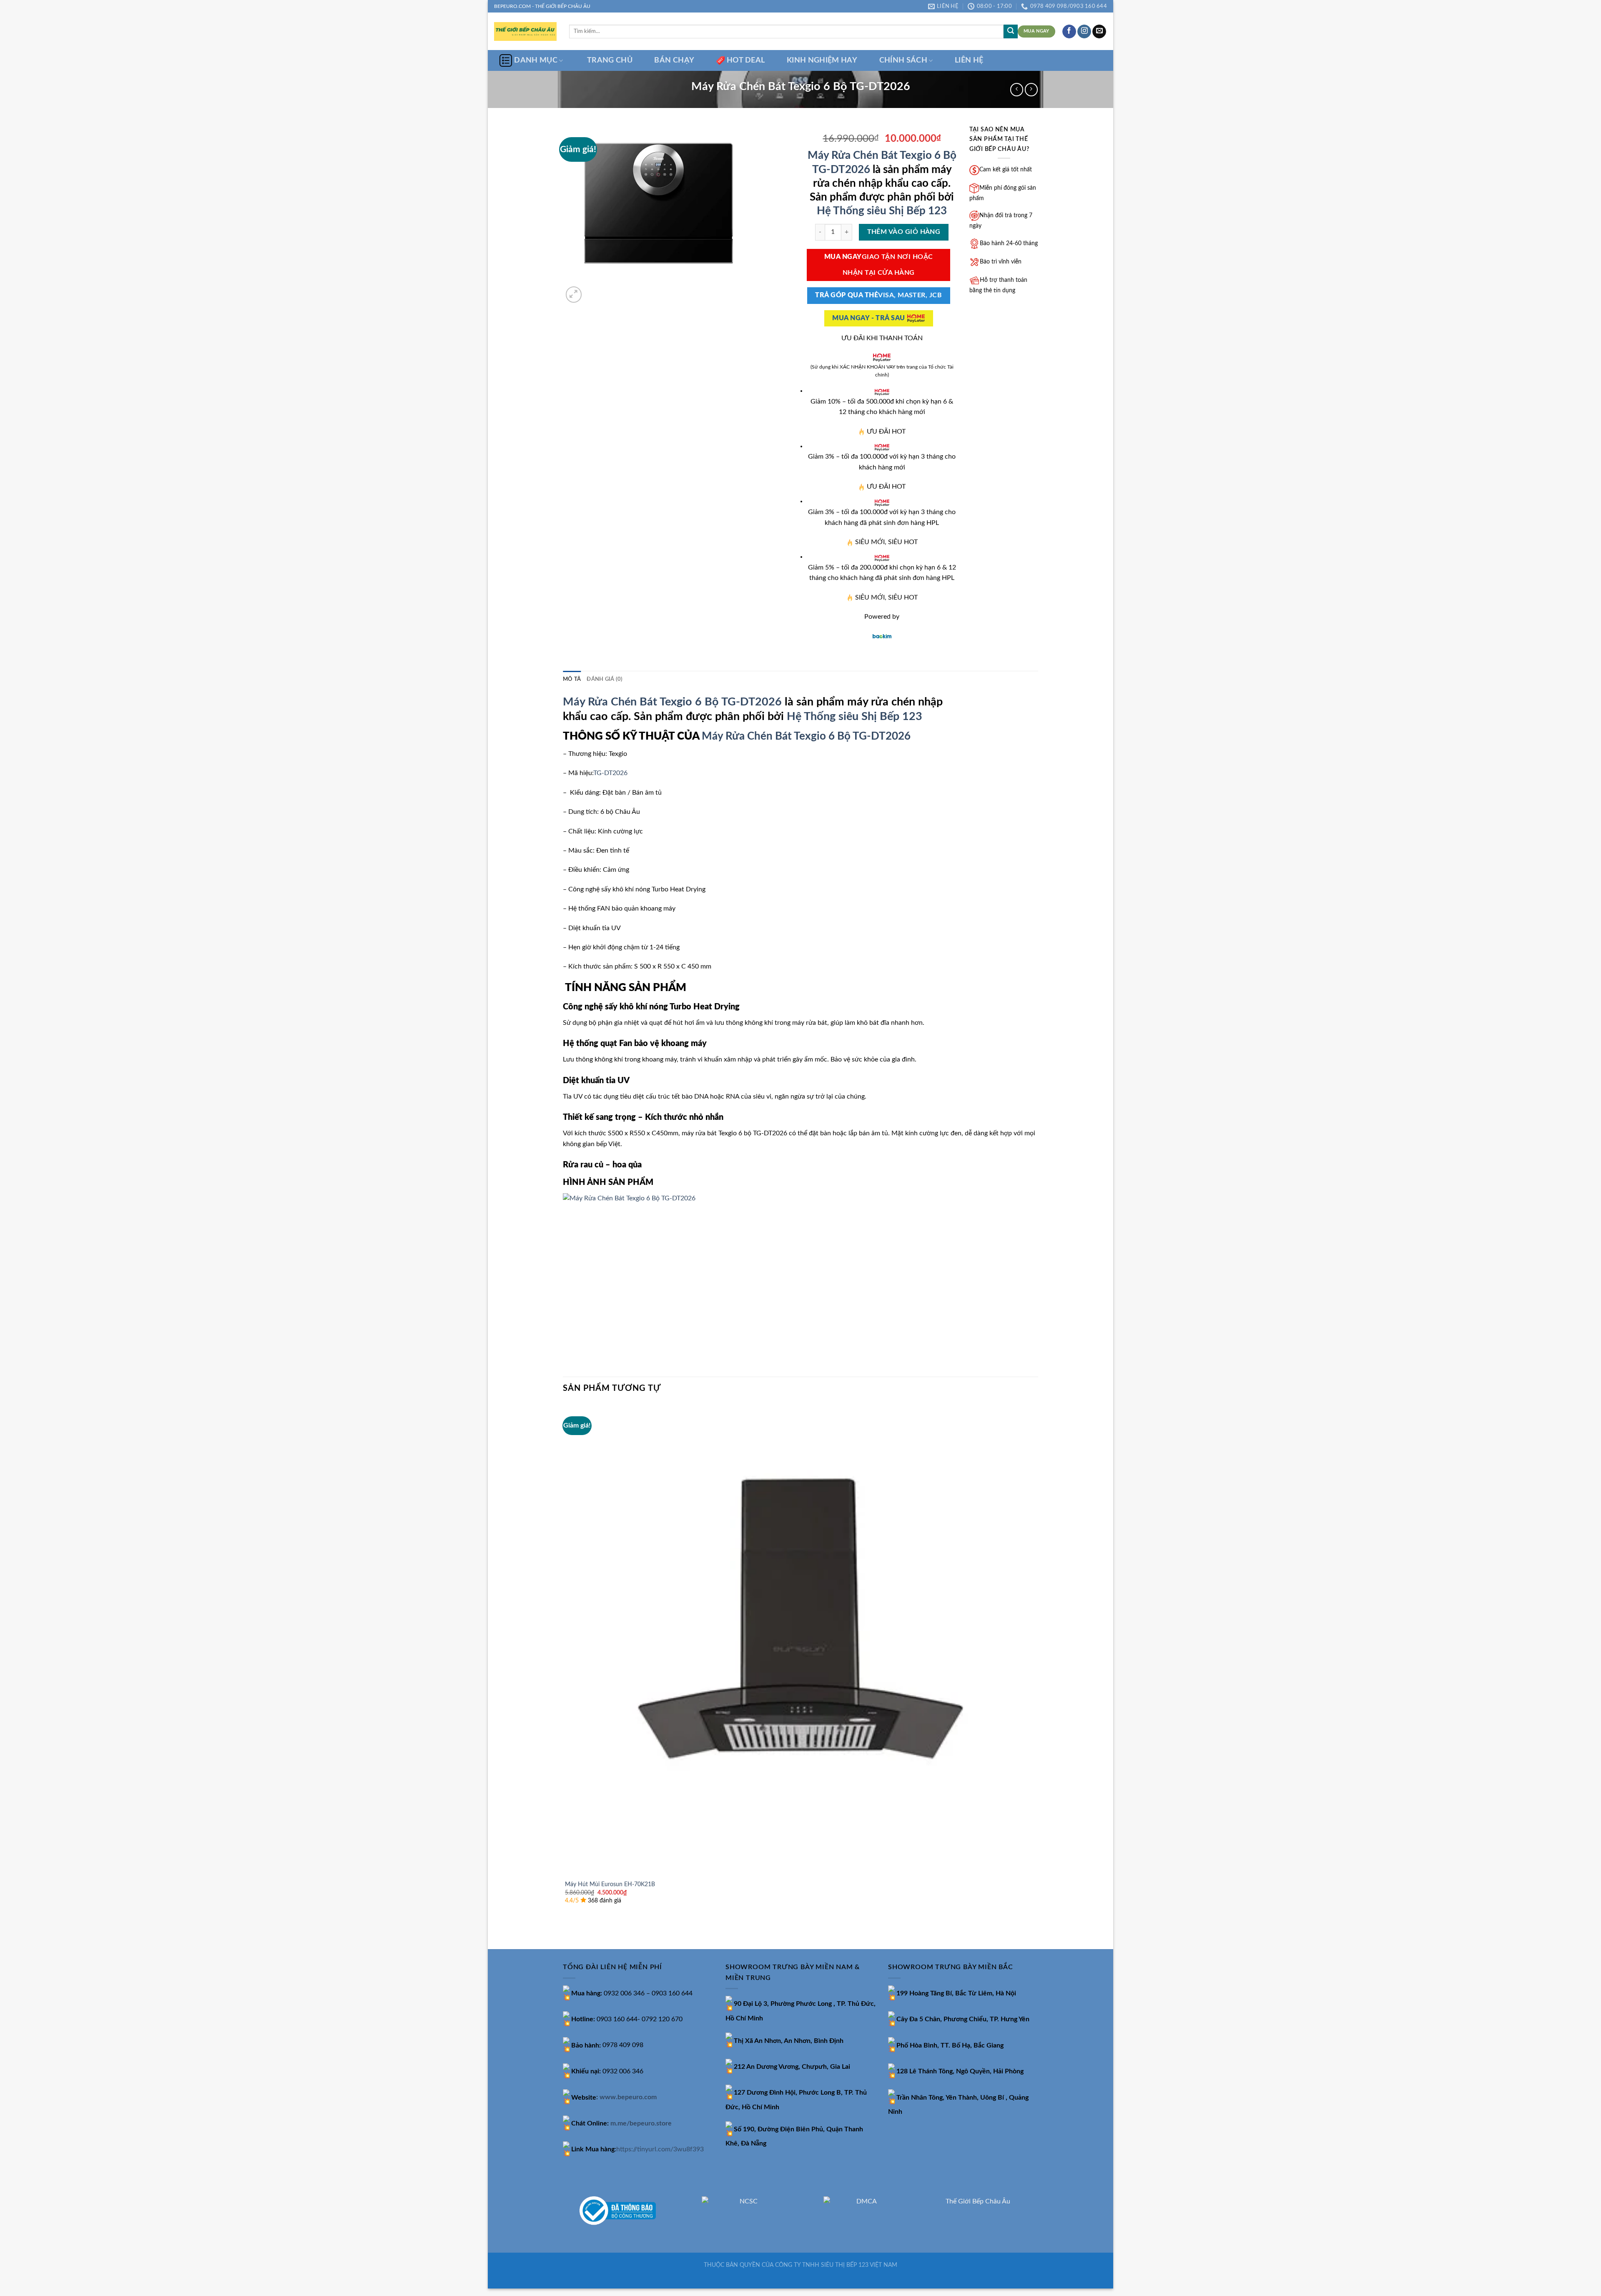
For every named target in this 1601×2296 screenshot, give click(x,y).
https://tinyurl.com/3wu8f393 (660, 2149)
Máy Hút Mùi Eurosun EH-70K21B (610, 1884)
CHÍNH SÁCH (903, 60)
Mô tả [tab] (572, 679)
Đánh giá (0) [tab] (605, 679)
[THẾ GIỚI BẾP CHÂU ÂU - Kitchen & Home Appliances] (525, 31)
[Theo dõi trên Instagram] (1084, 32)
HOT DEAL (746, 60)
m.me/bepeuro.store (641, 2123)
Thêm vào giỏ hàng (904, 232)
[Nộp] (1011, 32)
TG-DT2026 (610, 773)
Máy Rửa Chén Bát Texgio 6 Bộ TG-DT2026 (672, 702)
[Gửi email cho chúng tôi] (1099, 32)
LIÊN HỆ (969, 60)
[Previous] (567, 1935)
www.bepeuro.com (628, 2098)
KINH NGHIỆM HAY (822, 60)
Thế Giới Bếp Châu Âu (978, 2201)
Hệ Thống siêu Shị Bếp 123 (882, 211)
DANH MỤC (536, 60)
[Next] (594, 290)
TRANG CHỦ (610, 60)
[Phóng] (574, 295)
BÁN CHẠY (674, 60)
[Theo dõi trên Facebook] (1069, 32)
